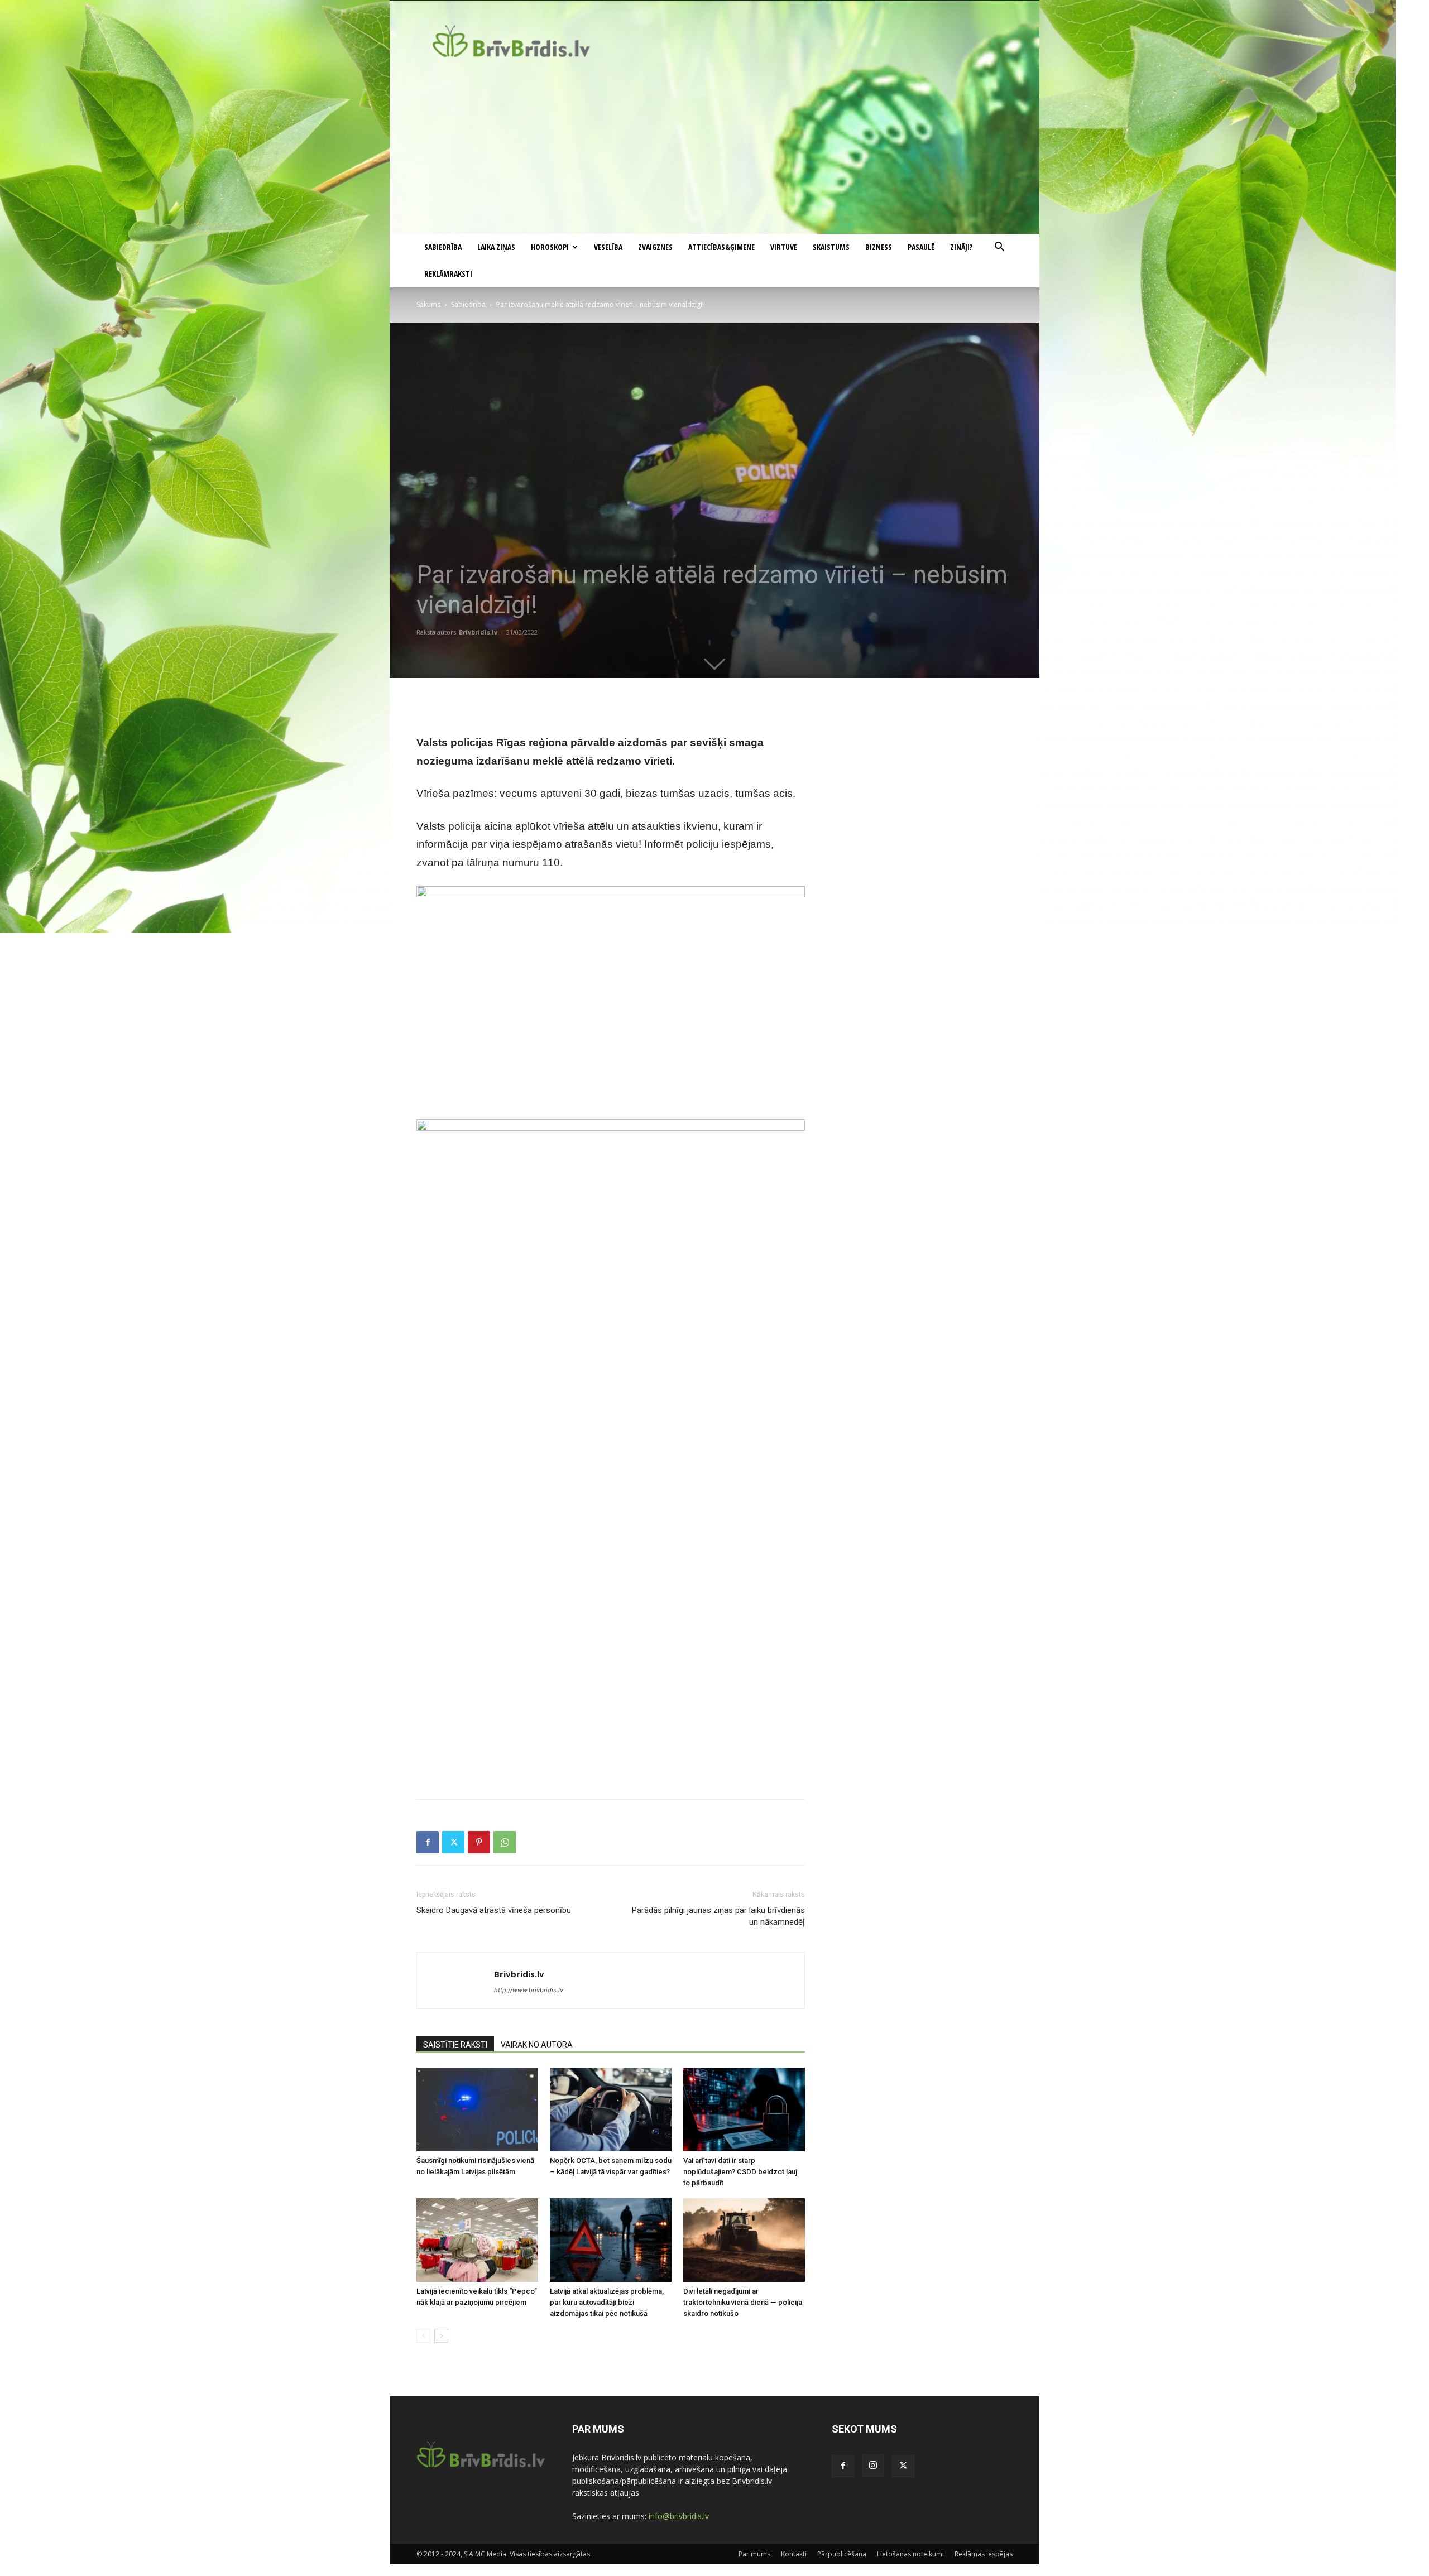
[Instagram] (873, 2466)
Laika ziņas (496, 247)
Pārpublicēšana (842, 2554)
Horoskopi (550, 247)
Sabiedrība (443, 247)
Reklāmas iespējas (984, 2554)
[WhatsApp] (505, 1842)
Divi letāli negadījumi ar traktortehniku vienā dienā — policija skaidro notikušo (743, 2302)
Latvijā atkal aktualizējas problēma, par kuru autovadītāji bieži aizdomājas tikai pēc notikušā (607, 2302)
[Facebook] (428, 1842)
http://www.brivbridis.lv (529, 1990)
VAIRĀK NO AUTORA (537, 2045)
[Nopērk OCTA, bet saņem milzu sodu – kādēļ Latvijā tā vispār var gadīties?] (611, 2109)
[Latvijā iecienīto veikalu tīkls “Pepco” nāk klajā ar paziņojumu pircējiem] (477, 2240)
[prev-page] (423, 2336)
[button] (999, 248)
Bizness (879, 247)
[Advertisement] (714, 150)
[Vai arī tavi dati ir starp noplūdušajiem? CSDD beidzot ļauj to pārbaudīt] (744, 2109)
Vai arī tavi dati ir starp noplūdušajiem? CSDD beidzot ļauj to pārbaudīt (740, 2172)
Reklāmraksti (448, 274)
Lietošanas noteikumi (910, 2554)
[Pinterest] (479, 1842)
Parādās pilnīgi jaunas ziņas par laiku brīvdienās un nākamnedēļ (718, 1916)
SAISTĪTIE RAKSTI (455, 2045)
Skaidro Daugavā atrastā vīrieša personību (494, 1910)
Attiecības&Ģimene (721, 247)
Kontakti (794, 2554)
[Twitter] (453, 1842)
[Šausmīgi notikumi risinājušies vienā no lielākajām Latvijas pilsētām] (477, 2109)
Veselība (608, 247)
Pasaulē (921, 247)
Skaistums (831, 247)
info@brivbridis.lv (679, 2516)
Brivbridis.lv (478, 632)
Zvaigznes (655, 247)
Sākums (428, 304)
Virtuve (784, 247)
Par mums (754, 2554)
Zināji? (961, 247)
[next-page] (441, 2336)
